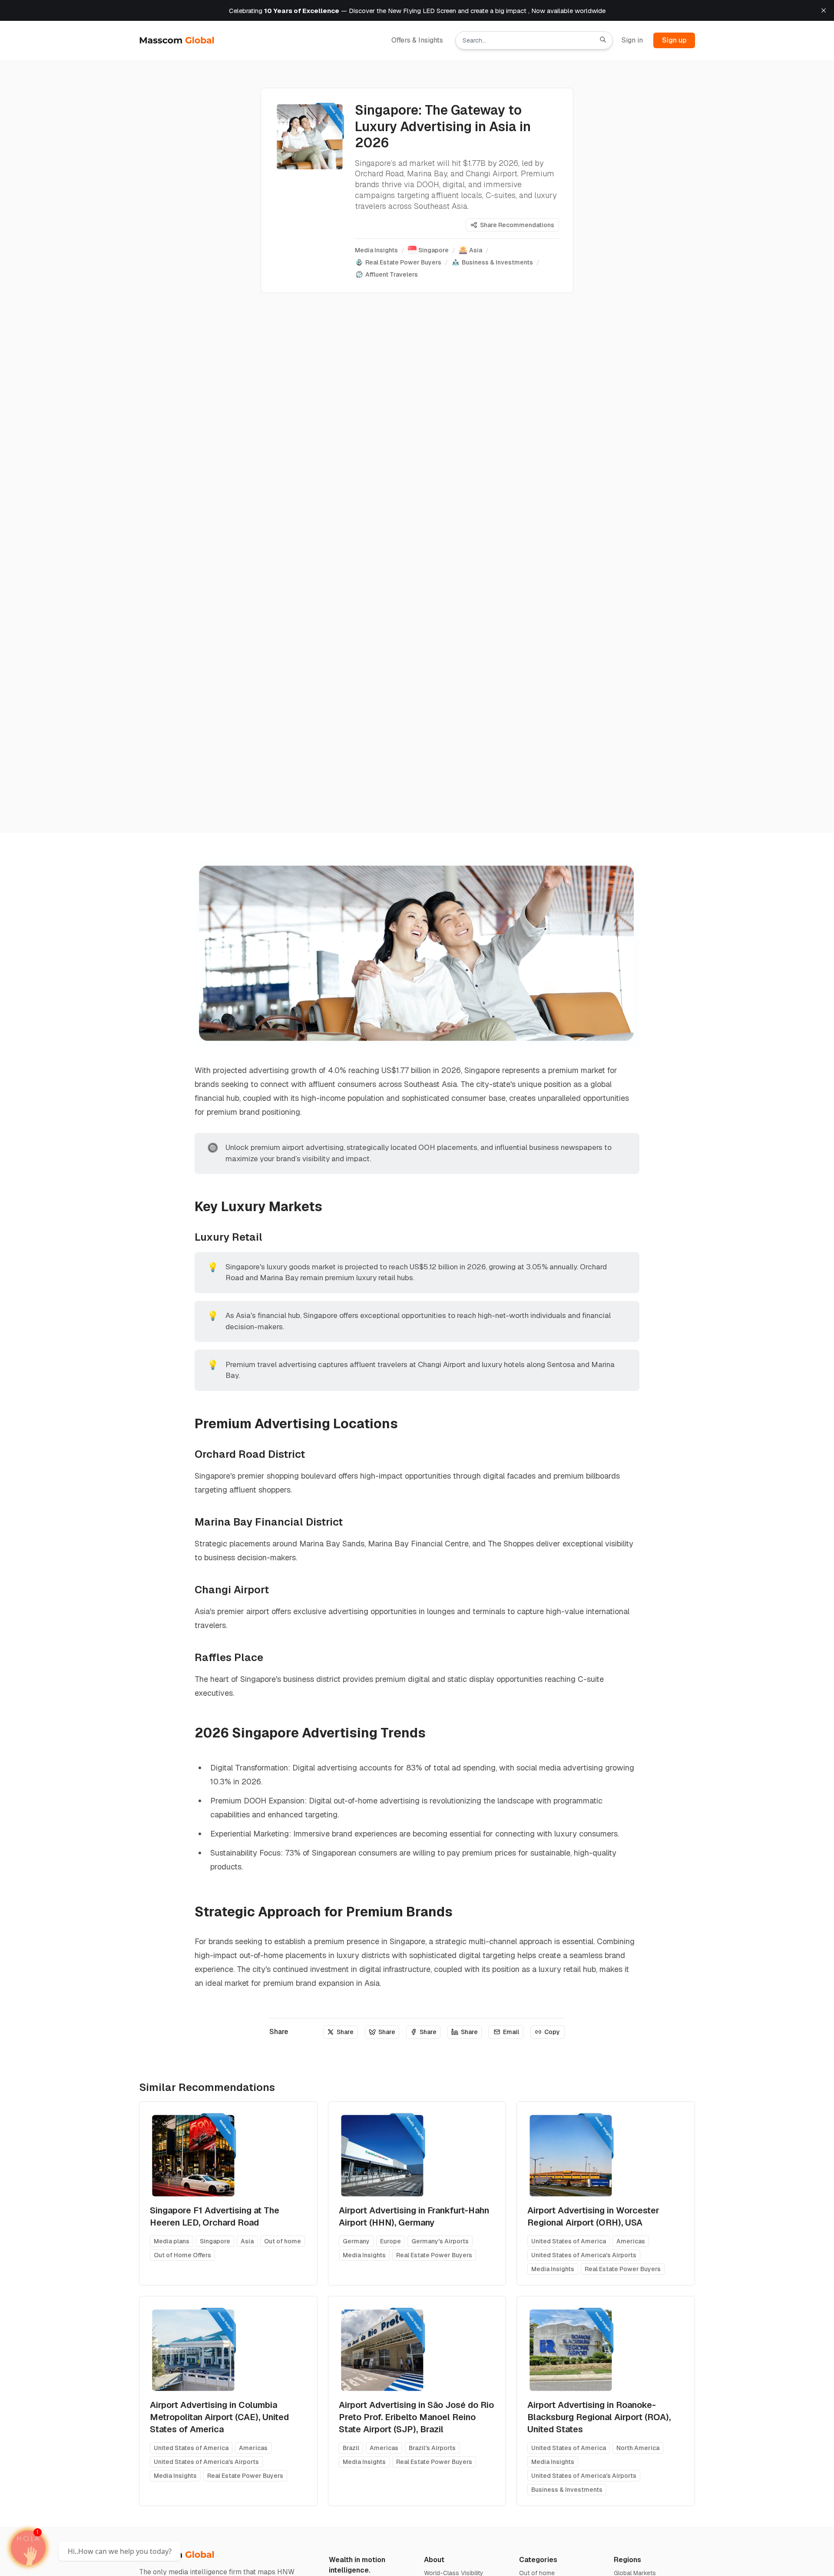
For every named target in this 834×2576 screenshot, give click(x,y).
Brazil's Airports (432, 2448)
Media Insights (364, 2255)
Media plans (172, 2241)
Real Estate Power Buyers (434, 2255)
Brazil (351, 2448)
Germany (356, 2241)
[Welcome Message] (28, 2548)
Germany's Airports (440, 2241)
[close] (824, 10)
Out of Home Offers (182, 2255)
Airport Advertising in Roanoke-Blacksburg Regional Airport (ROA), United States (599, 2417)
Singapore (215, 2241)
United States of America (569, 2241)
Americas (631, 2241)
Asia (247, 2241)
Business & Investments (567, 2490)
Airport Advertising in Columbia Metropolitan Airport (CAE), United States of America (219, 2417)
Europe (391, 2241)
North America (638, 2448)
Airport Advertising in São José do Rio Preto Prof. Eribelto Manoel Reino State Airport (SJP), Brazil (416, 2417)
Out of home (283, 2241)
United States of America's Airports (584, 2255)
